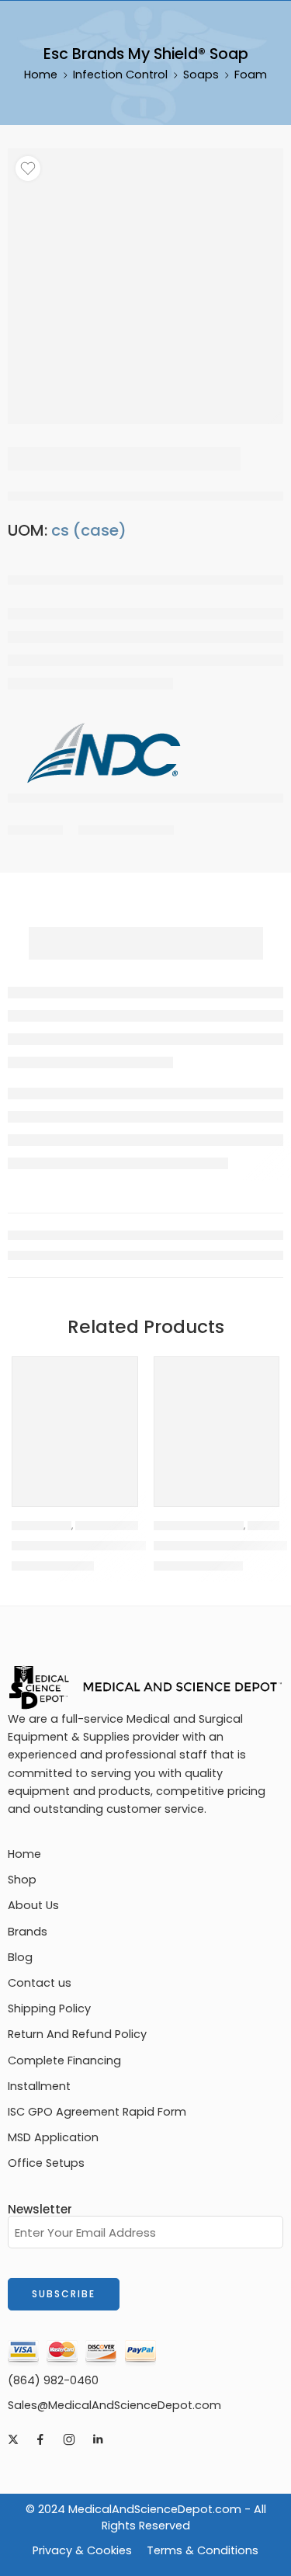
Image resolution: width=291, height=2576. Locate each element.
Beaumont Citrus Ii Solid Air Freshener (126, 1546)
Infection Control (120, 75)
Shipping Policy (49, 2008)
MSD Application (53, 2137)
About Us (33, 1905)
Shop (22, 1880)
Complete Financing (64, 2060)
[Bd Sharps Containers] (217, 1420)
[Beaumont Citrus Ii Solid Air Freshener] (75, 1420)
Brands (28, 1932)
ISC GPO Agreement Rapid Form (97, 2112)
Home (41, 75)
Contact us (40, 1983)
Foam (251, 75)
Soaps (201, 75)
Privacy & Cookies (82, 2550)
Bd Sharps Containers (221, 1546)
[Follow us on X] (13, 2439)
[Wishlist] (28, 168)
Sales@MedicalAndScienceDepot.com (114, 2405)
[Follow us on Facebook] (40, 2439)
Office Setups (46, 2163)
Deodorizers (42, 1526)
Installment (39, 2086)
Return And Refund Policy (77, 2034)
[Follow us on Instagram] (69, 2439)
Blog (20, 1957)
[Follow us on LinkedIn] (98, 2439)
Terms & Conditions (203, 2550)
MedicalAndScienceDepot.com (155, 2509)
